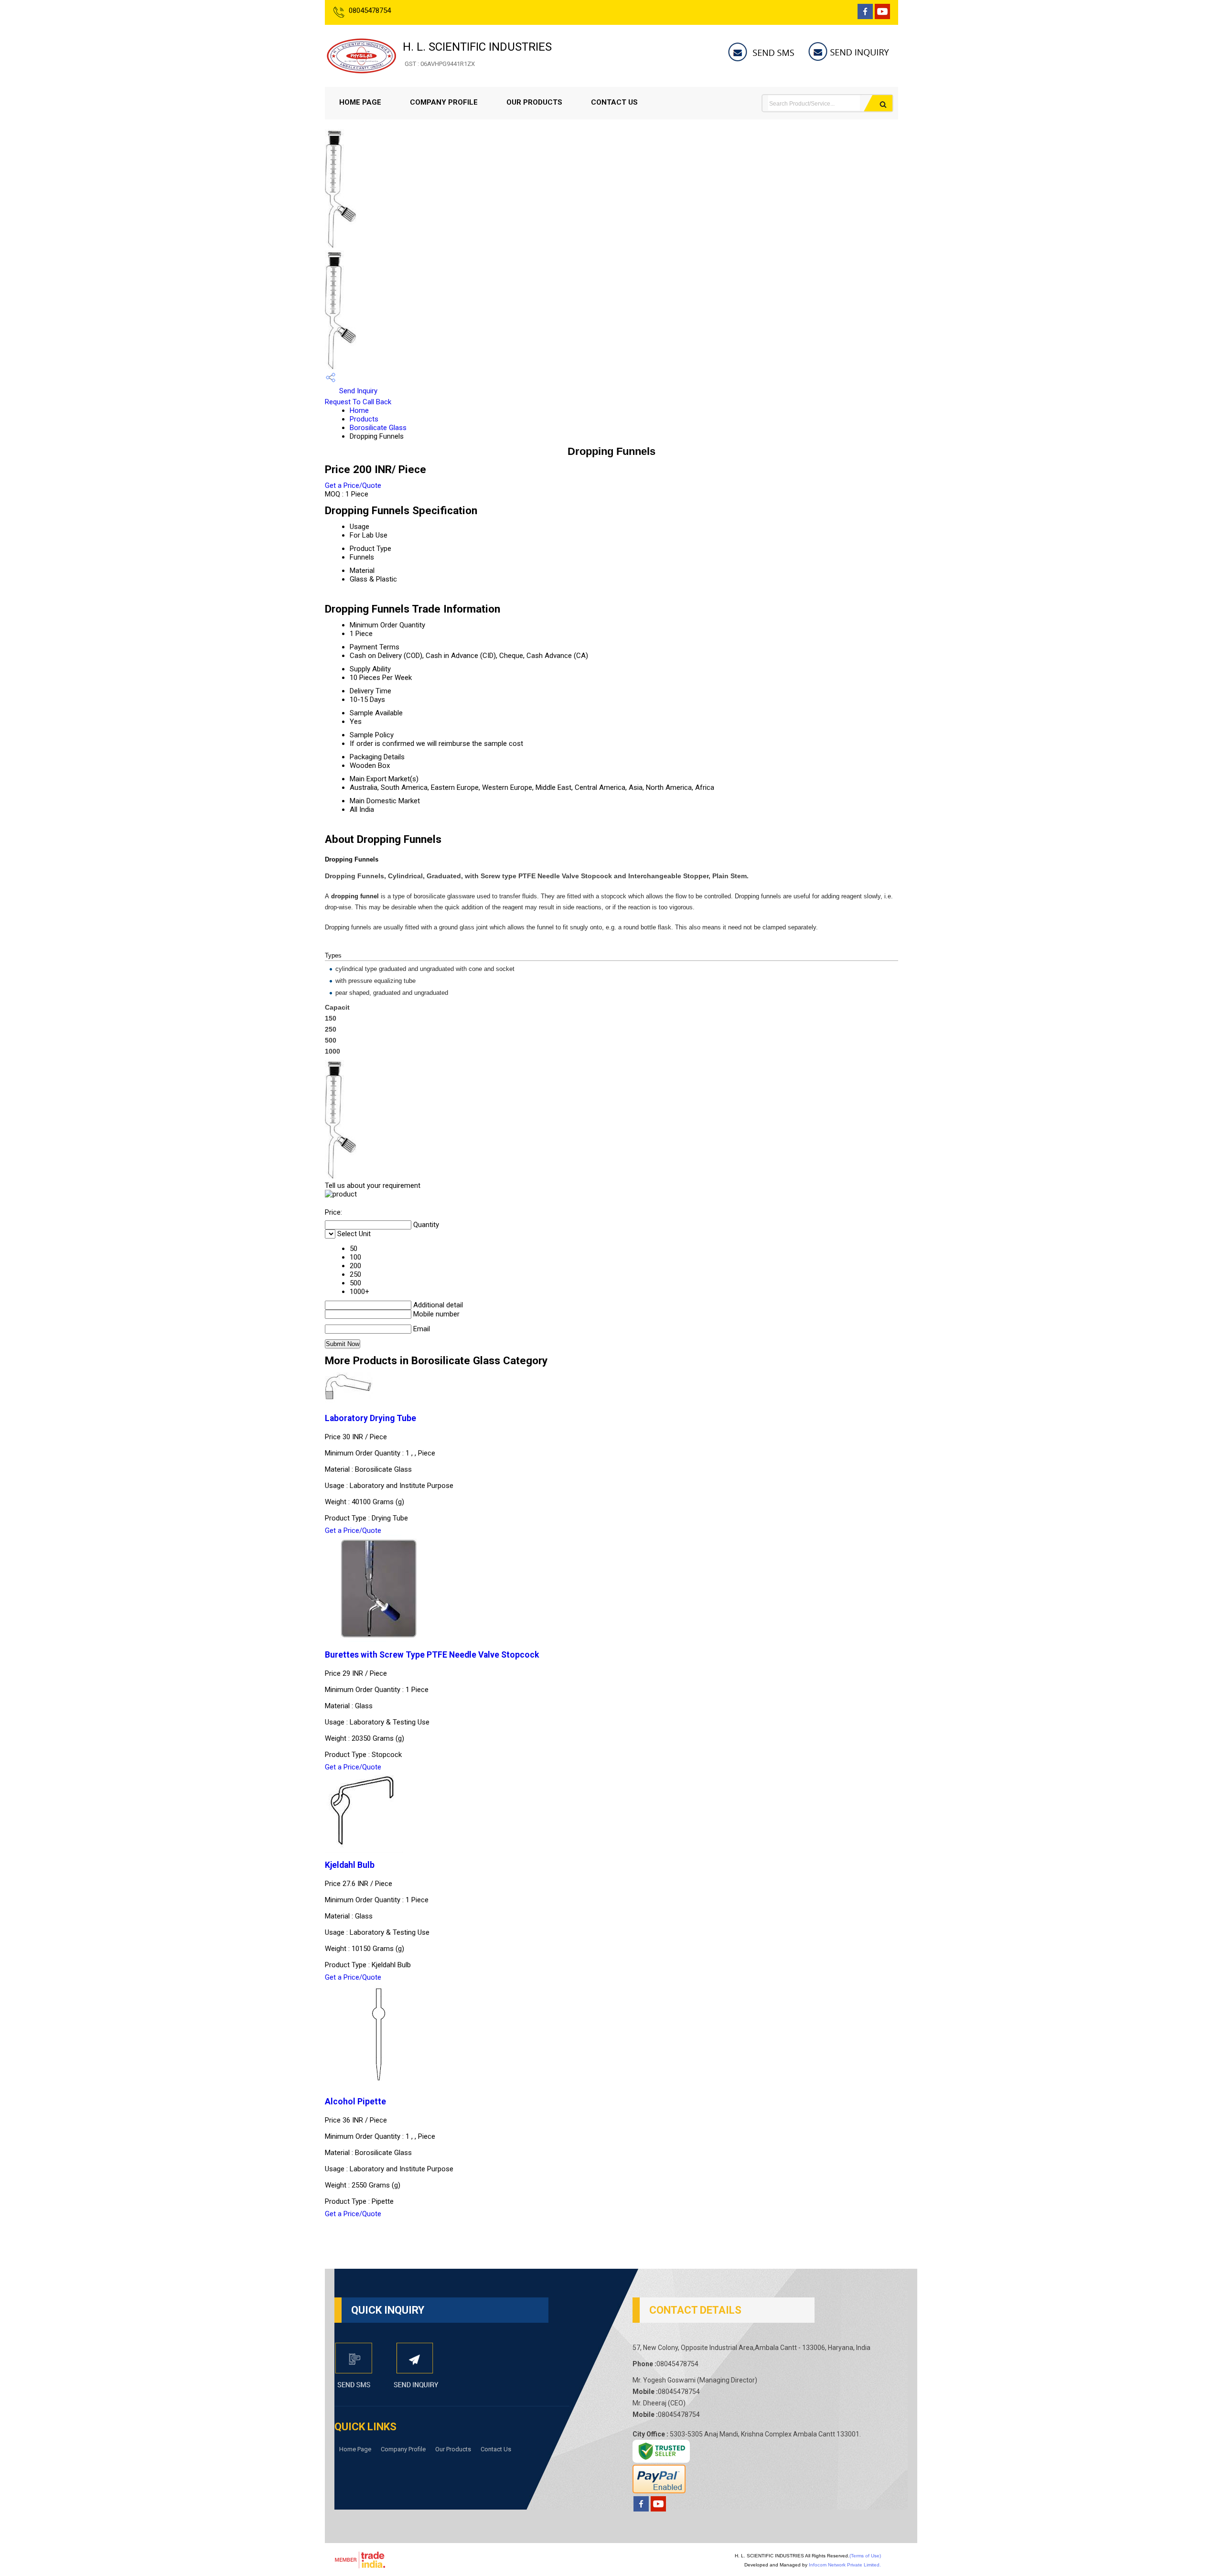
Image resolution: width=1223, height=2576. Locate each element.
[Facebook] (865, 16)
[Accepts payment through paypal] (659, 2491)
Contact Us (614, 102)
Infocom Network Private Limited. (845, 2565)
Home (359, 410)
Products (364, 419)
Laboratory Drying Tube (370, 1418)
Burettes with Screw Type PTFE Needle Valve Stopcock (432, 1655)
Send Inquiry (357, 391)
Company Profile (444, 102)
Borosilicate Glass (378, 428)
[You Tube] (882, 16)
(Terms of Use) (865, 2556)
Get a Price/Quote (353, 485)
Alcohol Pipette (355, 2102)
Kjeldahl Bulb (350, 1865)
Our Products (534, 102)
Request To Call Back (358, 402)
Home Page (360, 102)
